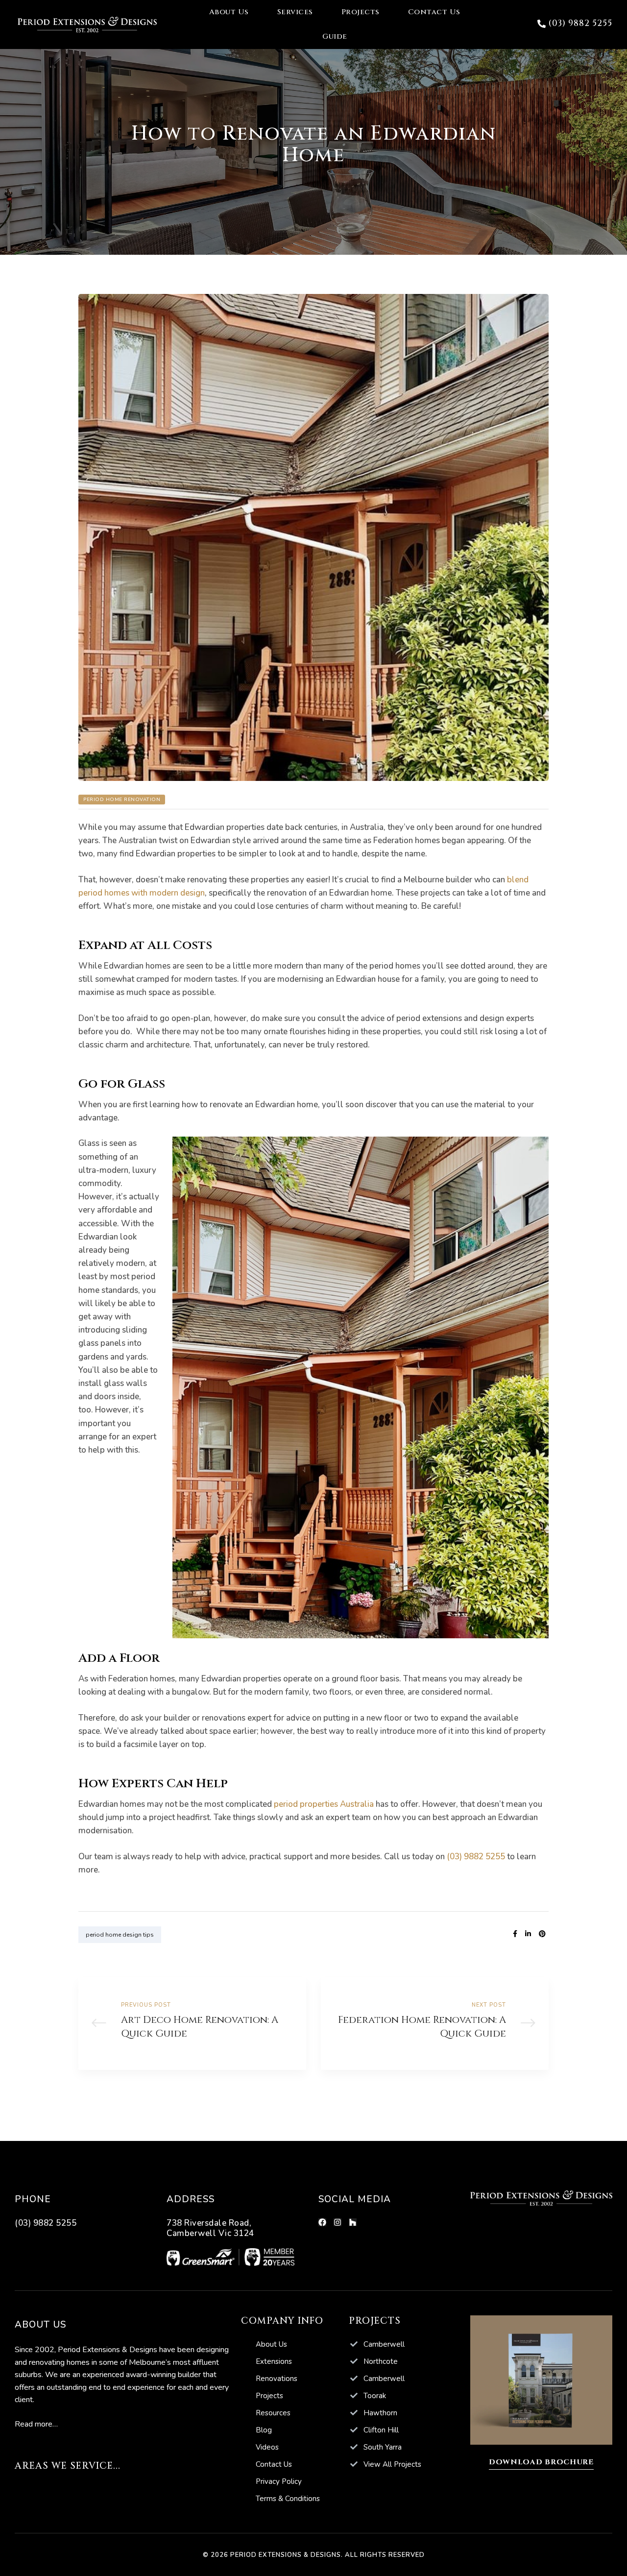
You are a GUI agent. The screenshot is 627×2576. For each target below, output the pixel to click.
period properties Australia (324, 1804)
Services (295, 12)
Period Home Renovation (122, 800)
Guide (335, 36)
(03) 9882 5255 (476, 1857)
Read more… (36, 2424)
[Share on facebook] (515, 1934)
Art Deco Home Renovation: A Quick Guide (192, 2024)
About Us (229, 12)
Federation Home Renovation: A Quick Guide (435, 2024)
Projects (361, 12)
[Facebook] (322, 2222)
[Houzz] (353, 2222)
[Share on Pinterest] (542, 1934)
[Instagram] (338, 2222)
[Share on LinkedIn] (528, 1934)
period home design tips (120, 1935)
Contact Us (434, 12)
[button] (575, 24)
